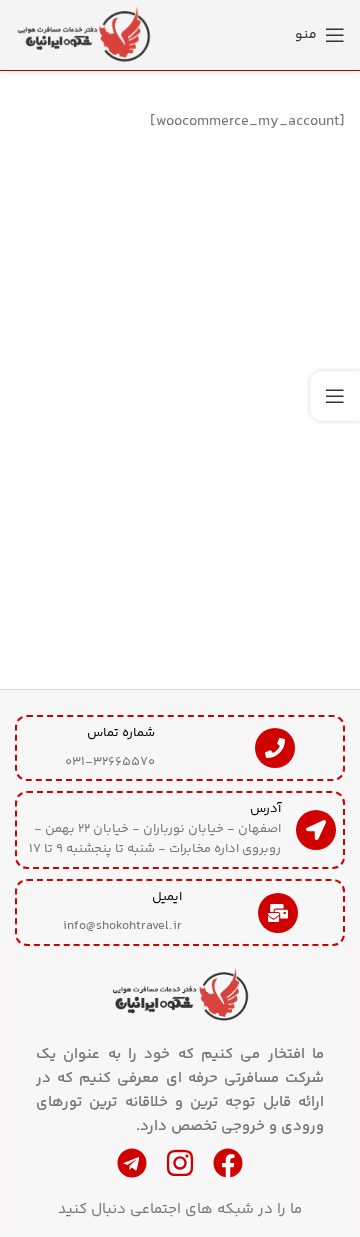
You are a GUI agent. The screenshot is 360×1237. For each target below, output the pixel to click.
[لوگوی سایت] (84, 34)
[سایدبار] (335, 396)
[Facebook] (228, 1163)
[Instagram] (180, 1163)
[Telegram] (132, 1163)
